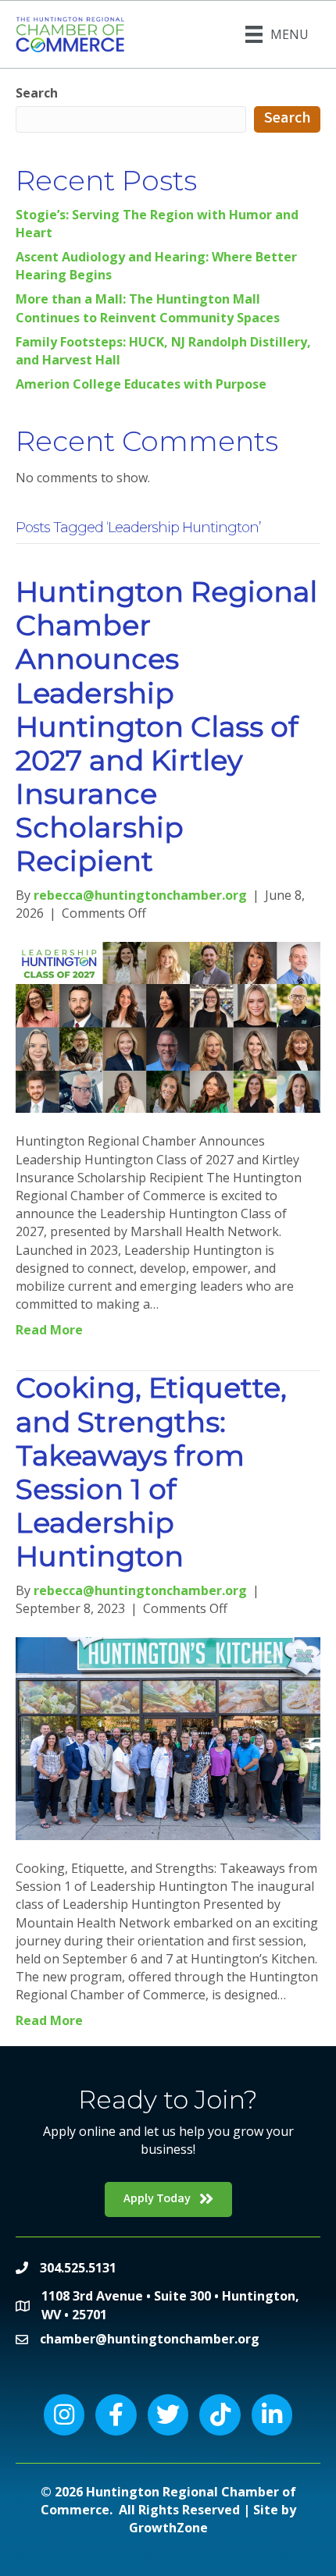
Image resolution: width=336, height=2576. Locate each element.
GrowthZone (168, 2528)
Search (37, 93)
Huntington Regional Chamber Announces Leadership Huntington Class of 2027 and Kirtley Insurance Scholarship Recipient (166, 727)
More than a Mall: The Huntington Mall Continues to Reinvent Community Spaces (148, 308)
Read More (49, 1330)
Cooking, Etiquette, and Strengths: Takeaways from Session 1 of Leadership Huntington (151, 1472)
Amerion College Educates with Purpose (141, 384)
